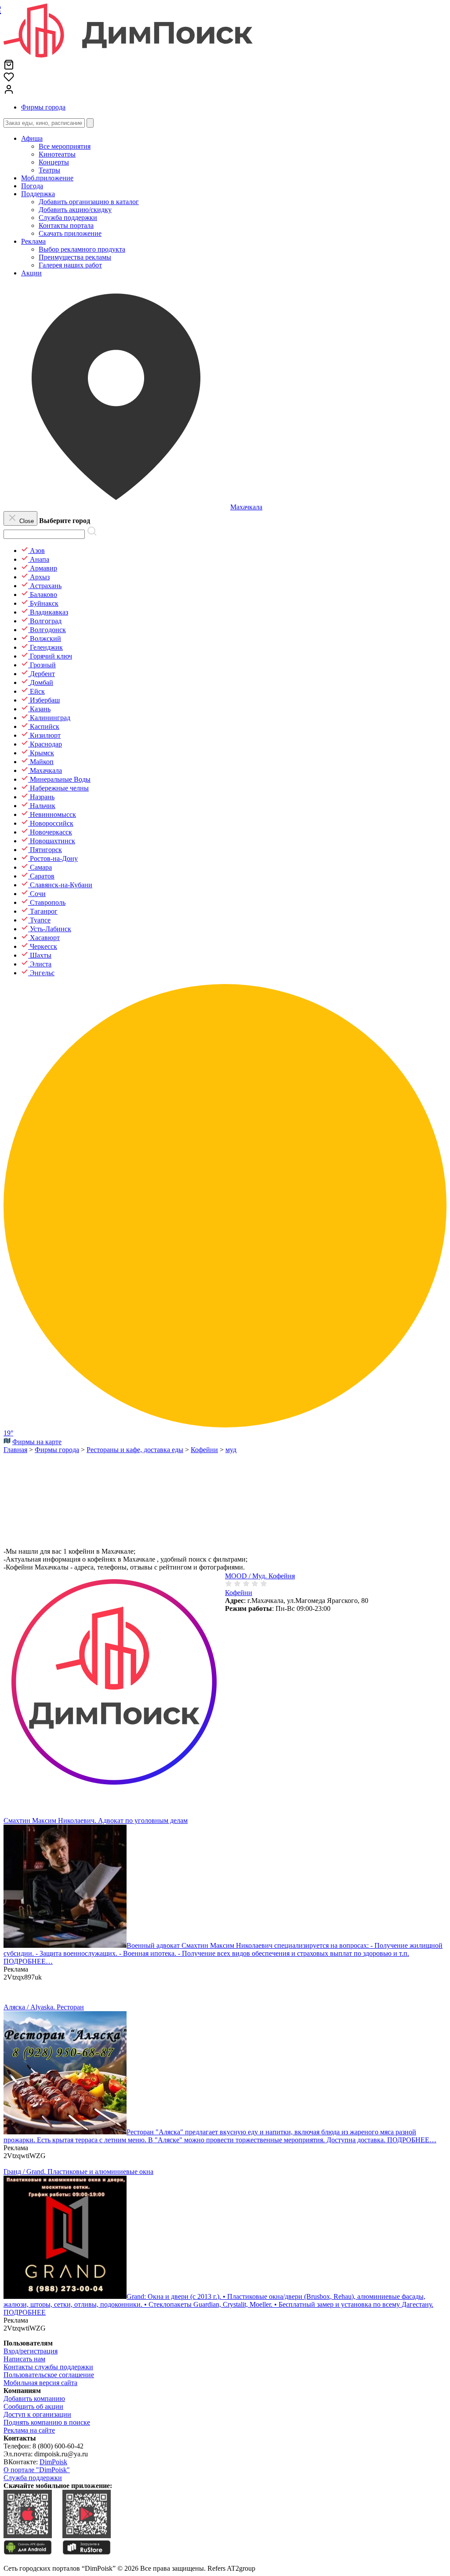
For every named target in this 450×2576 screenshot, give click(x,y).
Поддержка (38, 194)
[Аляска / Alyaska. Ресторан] (65, 2132)
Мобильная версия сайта (40, 2383)
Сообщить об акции (33, 2406)
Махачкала (246, 507)
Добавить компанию (34, 2399)
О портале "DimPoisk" (37, 2470)
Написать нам (24, 2359)
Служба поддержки (33, 2478)
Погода (32, 186)
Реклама (33, 241)
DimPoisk (53, 2462)
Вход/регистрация (31, 2351)
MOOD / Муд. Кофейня (260, 1576)
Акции (31, 273)
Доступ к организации (37, 2414)
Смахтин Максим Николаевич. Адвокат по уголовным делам (96, 1820)
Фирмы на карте (37, 1442)
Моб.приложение (47, 178)
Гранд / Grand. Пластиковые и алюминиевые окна (78, 2172)
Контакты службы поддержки (48, 2367)
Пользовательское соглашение (49, 2375)
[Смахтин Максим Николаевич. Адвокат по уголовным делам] (65, 1945)
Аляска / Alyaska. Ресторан (44, 2007)
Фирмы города (43, 107)
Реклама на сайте (29, 2430)
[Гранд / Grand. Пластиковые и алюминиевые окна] (65, 2296)
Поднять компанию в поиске (47, 2422)
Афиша (32, 138)
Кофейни (239, 1593)
